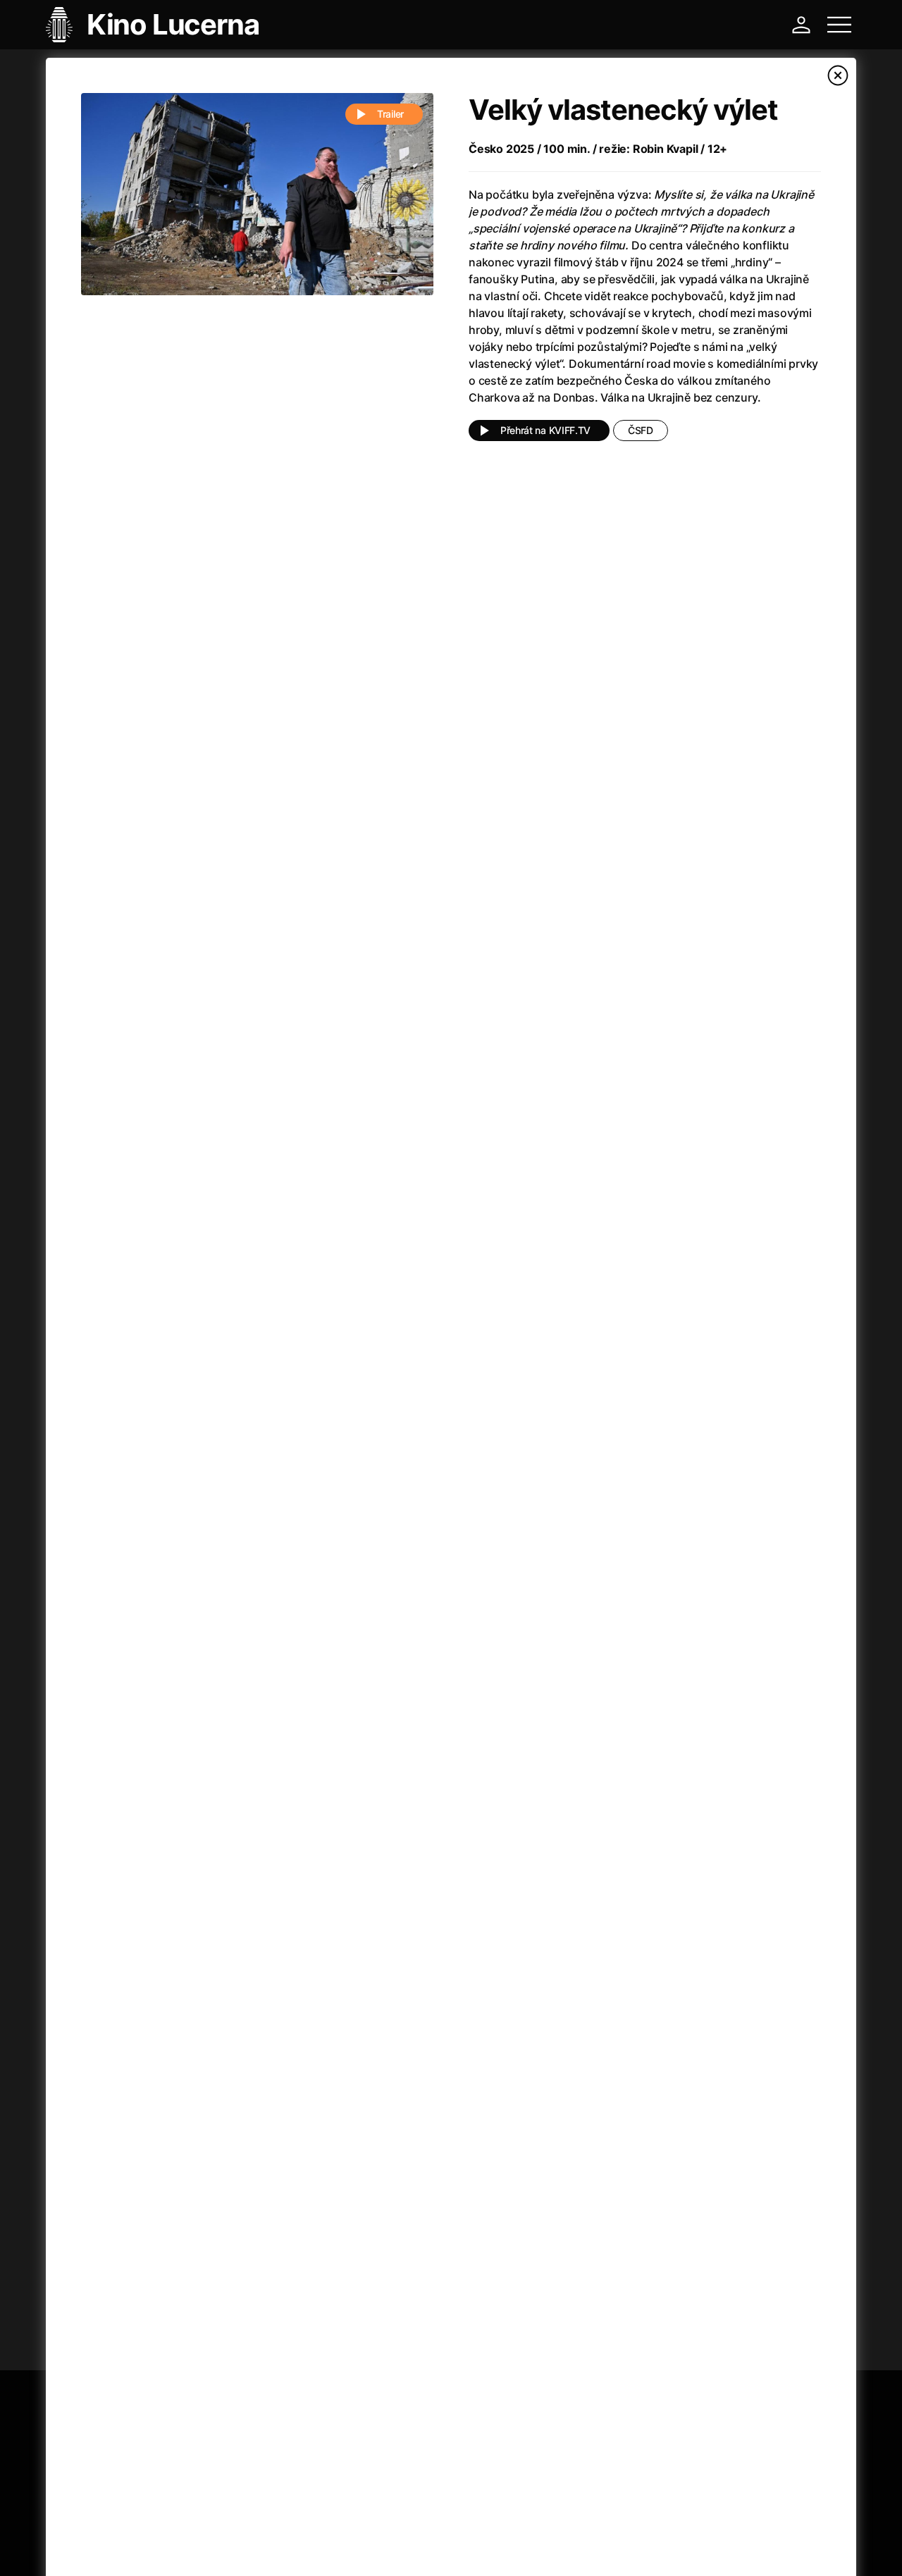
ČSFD (641, 430)
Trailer (390, 114)
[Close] (838, 75)
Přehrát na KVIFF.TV (545, 430)
